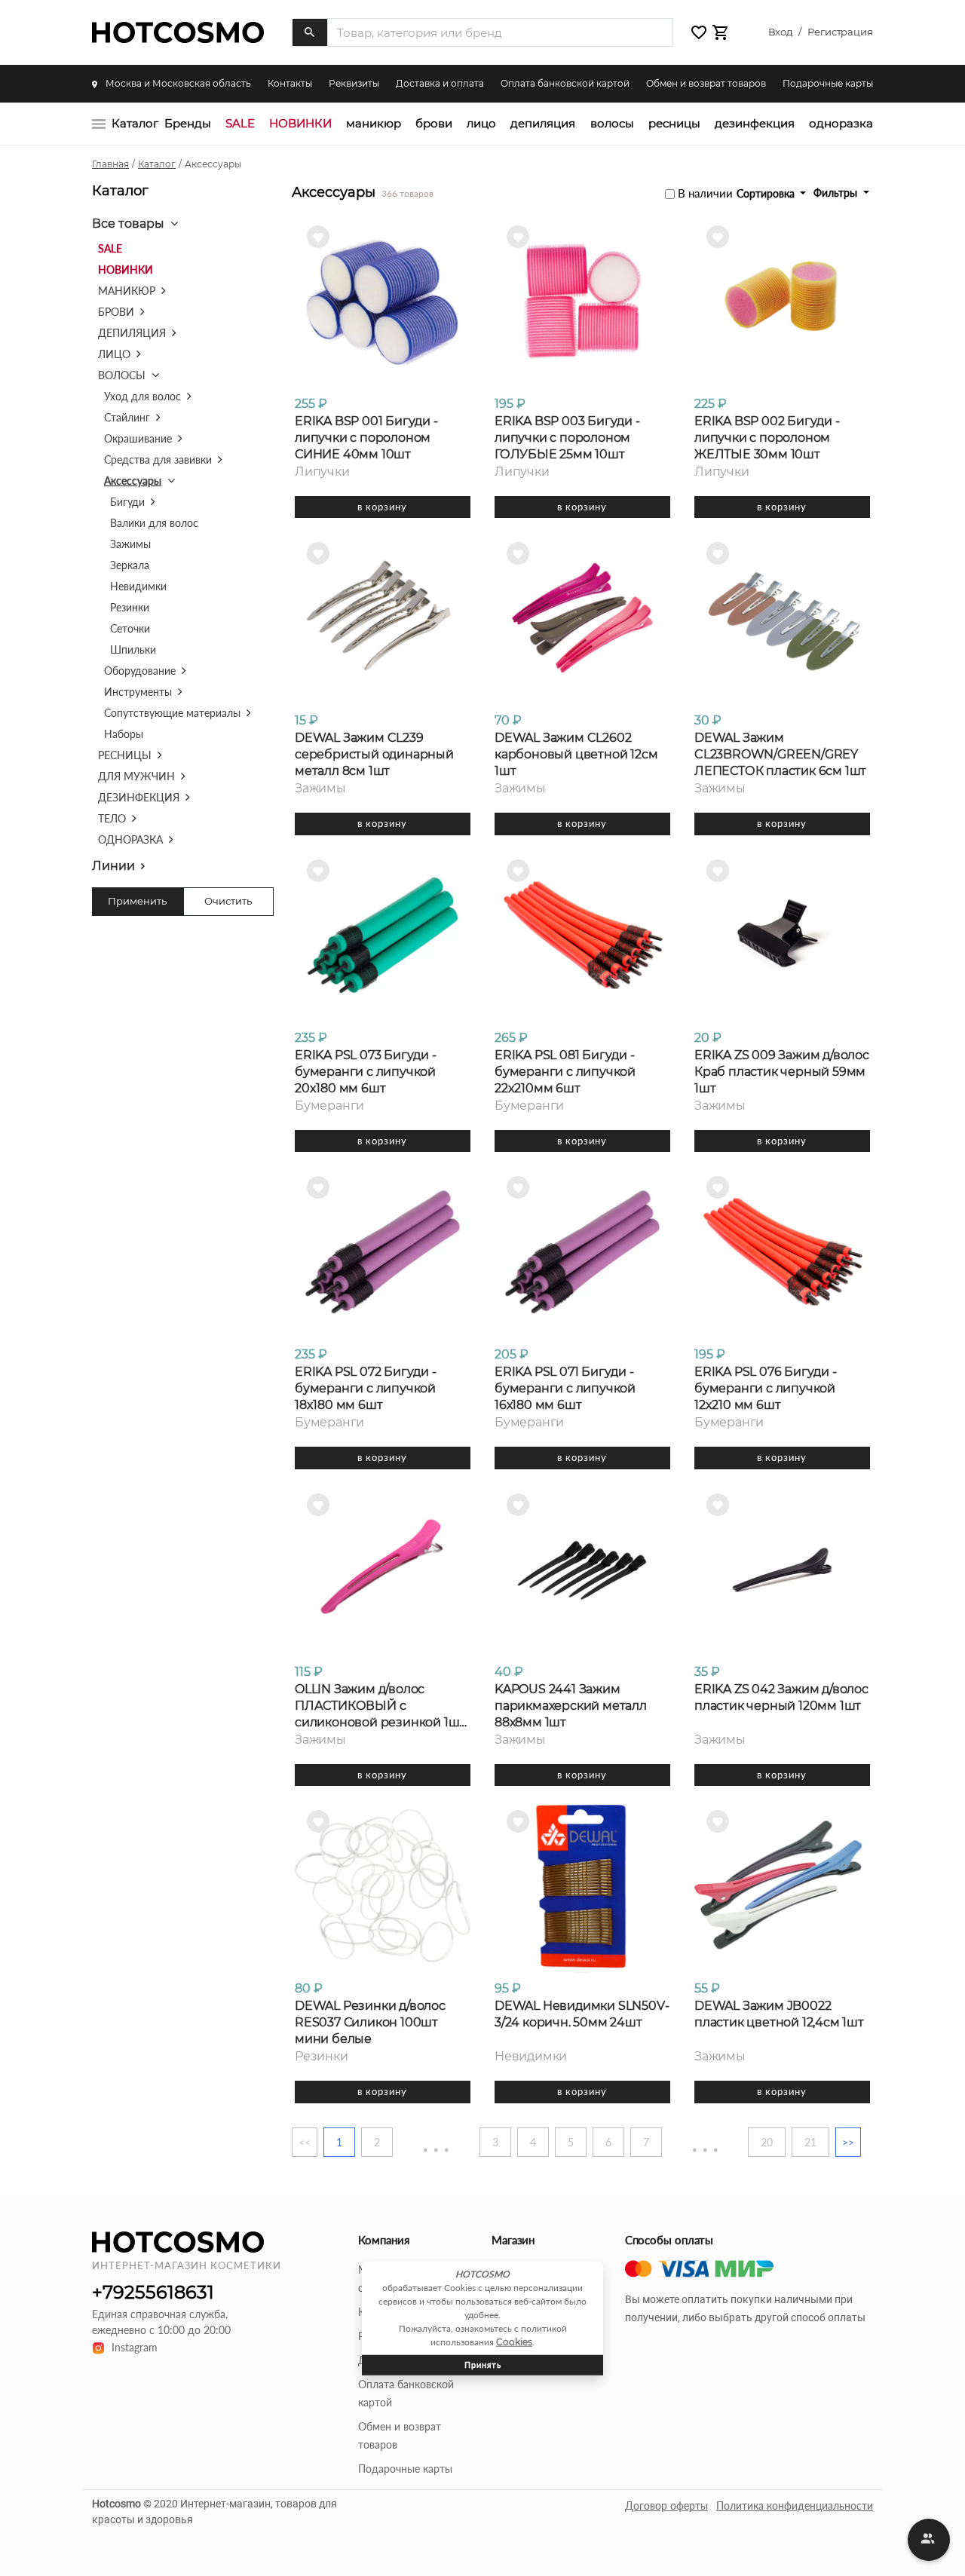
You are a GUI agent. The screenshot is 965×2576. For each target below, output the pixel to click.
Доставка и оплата (440, 83)
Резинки (130, 607)
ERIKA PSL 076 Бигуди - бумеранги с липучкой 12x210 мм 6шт (766, 1388)
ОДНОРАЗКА (841, 123)
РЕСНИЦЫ (674, 123)
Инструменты (138, 692)
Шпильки (133, 649)
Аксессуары (133, 481)
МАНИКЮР (374, 123)
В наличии (705, 193)
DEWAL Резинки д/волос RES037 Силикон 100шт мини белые (370, 2022)
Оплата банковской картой (565, 83)
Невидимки (138, 586)
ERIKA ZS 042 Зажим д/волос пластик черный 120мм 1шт (781, 1697)
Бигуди (127, 502)
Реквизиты (354, 83)
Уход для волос (142, 396)
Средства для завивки (158, 459)
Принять (483, 2365)
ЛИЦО (481, 123)
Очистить (228, 901)
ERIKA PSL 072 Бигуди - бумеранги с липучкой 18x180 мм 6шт (366, 1388)
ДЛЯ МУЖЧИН (136, 776)
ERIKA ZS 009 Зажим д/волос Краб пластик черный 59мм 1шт (782, 1072)
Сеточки (130, 628)
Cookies (514, 2342)
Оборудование (140, 671)
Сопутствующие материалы (172, 713)
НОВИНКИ (300, 123)
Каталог (135, 123)
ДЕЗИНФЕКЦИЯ (755, 123)
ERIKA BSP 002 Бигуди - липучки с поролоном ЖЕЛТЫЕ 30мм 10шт (767, 438)
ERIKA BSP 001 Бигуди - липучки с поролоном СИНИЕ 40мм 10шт (366, 438)
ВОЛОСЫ (612, 123)
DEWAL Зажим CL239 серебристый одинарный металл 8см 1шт (374, 754)
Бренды (188, 123)
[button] (699, 33)
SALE (240, 123)
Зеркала (130, 565)
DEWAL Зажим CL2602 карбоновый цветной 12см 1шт (576, 754)
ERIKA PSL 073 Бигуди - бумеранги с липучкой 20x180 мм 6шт (366, 1072)
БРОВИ (434, 123)
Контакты (290, 83)
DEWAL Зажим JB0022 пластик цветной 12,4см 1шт (779, 2014)
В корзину (382, 507)
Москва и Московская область (177, 83)
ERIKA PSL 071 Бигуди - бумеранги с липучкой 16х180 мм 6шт (565, 1388)
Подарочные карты (828, 83)
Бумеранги (329, 1106)
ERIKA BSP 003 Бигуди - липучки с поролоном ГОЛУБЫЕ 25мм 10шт (567, 438)
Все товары (128, 224)
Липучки (322, 472)
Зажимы (130, 544)
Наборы (124, 734)
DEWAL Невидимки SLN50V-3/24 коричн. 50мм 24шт (582, 2014)
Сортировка (767, 193)
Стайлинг (127, 417)
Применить (137, 901)
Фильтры (837, 193)
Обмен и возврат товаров (706, 83)
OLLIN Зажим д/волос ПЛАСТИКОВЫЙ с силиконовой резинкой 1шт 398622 (380, 1706)
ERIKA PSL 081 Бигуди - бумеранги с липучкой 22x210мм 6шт (565, 1072)
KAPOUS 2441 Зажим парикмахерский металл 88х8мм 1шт (571, 1706)
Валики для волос (154, 523)
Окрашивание (138, 438)
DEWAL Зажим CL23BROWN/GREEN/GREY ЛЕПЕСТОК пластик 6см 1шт (780, 754)
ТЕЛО (112, 818)
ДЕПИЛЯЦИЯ (543, 123)
